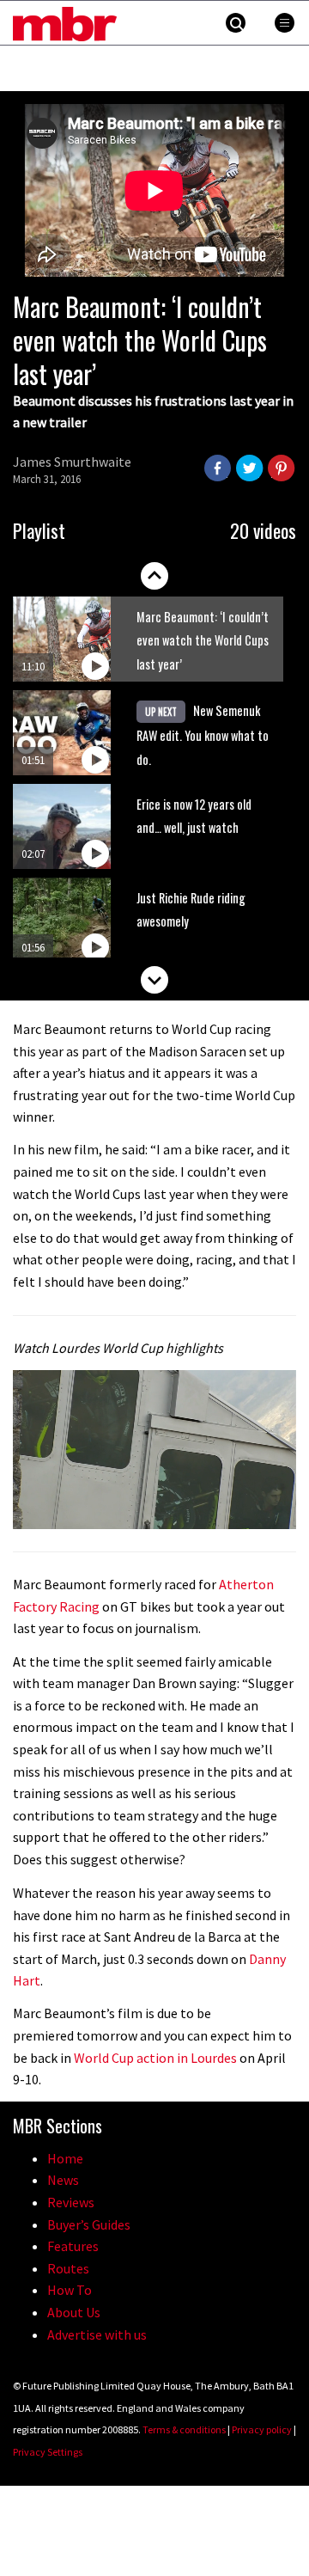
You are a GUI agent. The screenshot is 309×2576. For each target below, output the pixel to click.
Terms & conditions (184, 2429)
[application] (154, 1450)
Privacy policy (262, 2429)
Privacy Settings (48, 2452)
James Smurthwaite (72, 462)
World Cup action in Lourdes (155, 2058)
